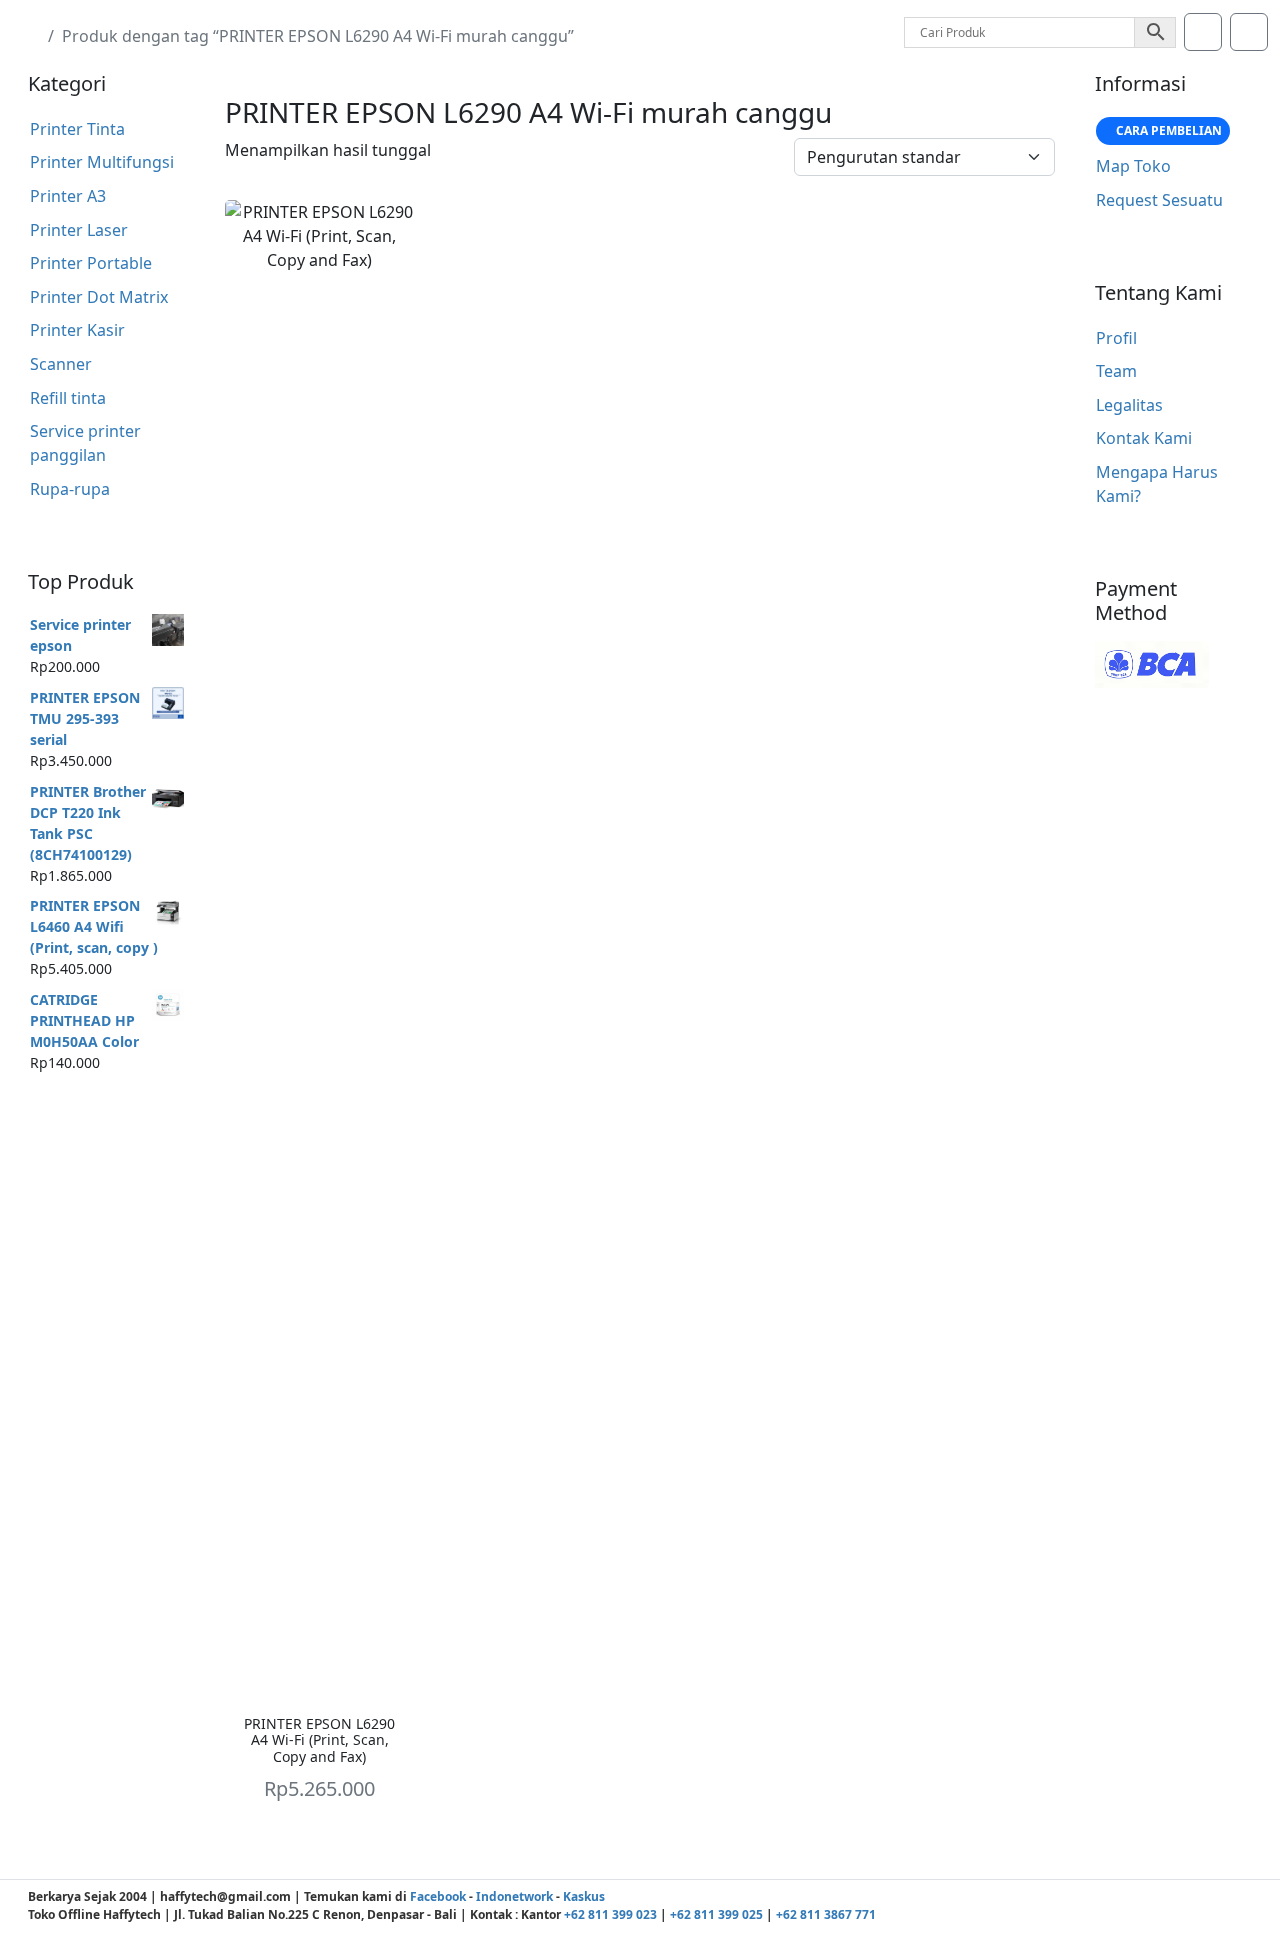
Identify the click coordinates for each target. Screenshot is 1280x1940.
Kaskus (584, 1896)
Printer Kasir (77, 330)
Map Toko (1133, 166)
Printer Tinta (77, 129)
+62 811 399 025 (716, 1914)
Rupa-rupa (70, 489)
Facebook (438, 1896)
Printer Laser (79, 230)
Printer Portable (91, 263)
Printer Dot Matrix (99, 297)
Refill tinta (68, 398)
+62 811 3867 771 (826, 1914)
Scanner (61, 364)
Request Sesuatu (1159, 200)
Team (1116, 371)
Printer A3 (68, 196)
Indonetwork (514, 1896)
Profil (1116, 338)
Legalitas (1129, 405)
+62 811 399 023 (610, 1914)
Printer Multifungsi (102, 162)
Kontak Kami (1144, 438)
